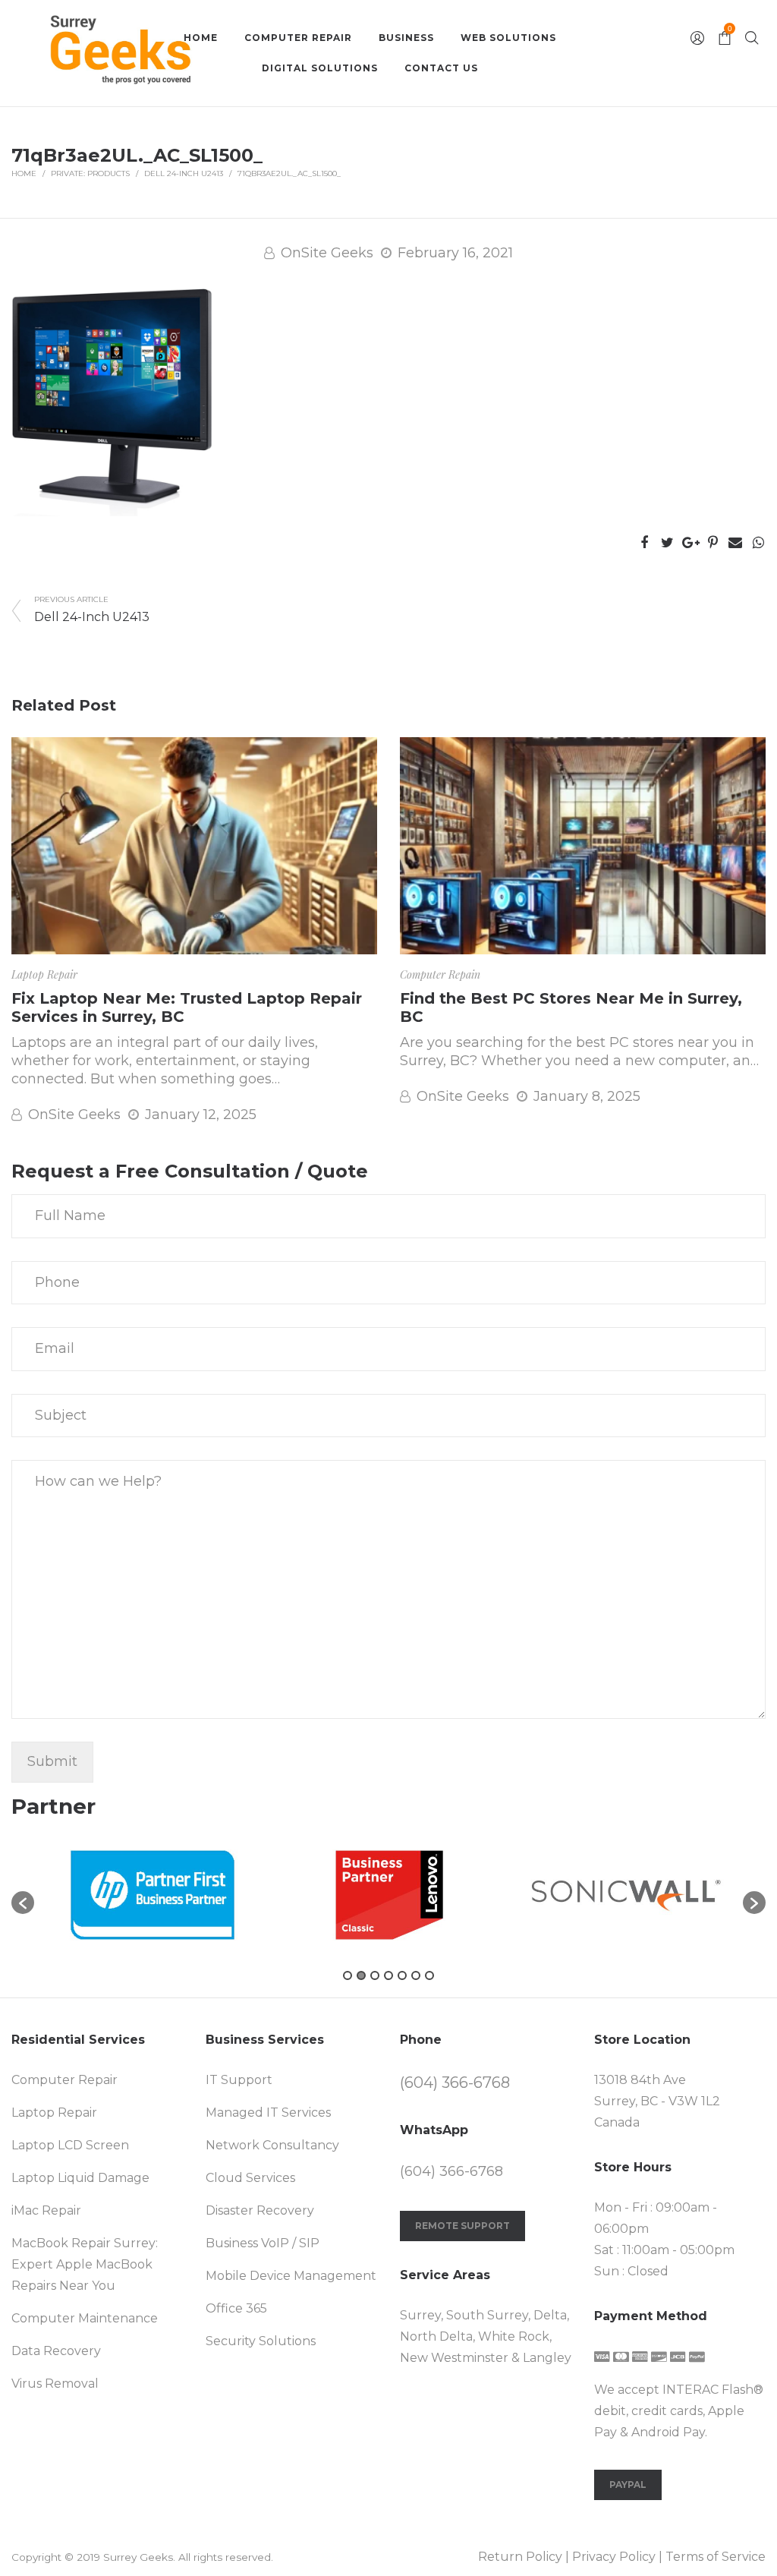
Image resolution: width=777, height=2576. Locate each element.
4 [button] (388, 1975)
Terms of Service (716, 2557)
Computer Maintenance (85, 2318)
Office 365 (236, 2308)
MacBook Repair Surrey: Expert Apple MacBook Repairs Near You (85, 2264)
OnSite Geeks (327, 253)
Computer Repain (440, 974)
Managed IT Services (268, 2113)
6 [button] (416, 1975)
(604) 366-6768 (455, 2083)
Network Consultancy (272, 2145)
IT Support (239, 2080)
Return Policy (520, 2557)
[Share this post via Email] (735, 543)
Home (24, 173)
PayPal (628, 2485)
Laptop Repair (44, 974)
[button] (23, 1903)
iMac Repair (46, 2210)
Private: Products (90, 173)
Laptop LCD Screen (70, 2145)
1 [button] (348, 1975)
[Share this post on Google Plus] (690, 543)
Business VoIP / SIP (263, 2243)
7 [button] (429, 1975)
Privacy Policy (614, 2557)
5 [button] (402, 1975)
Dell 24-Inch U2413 (184, 173)
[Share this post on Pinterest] (713, 543)
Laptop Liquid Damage (80, 2178)
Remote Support (462, 2226)
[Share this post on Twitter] (667, 543)
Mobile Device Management (291, 2276)
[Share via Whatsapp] (758, 543)
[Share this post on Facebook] (644, 543)
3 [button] (375, 1975)
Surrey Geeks (138, 2557)
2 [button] (361, 1975)
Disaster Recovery (260, 2210)
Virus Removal (55, 2384)
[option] (153, 1895)
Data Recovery (56, 2351)
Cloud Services (250, 2178)
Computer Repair (64, 2080)
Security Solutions (261, 2341)
